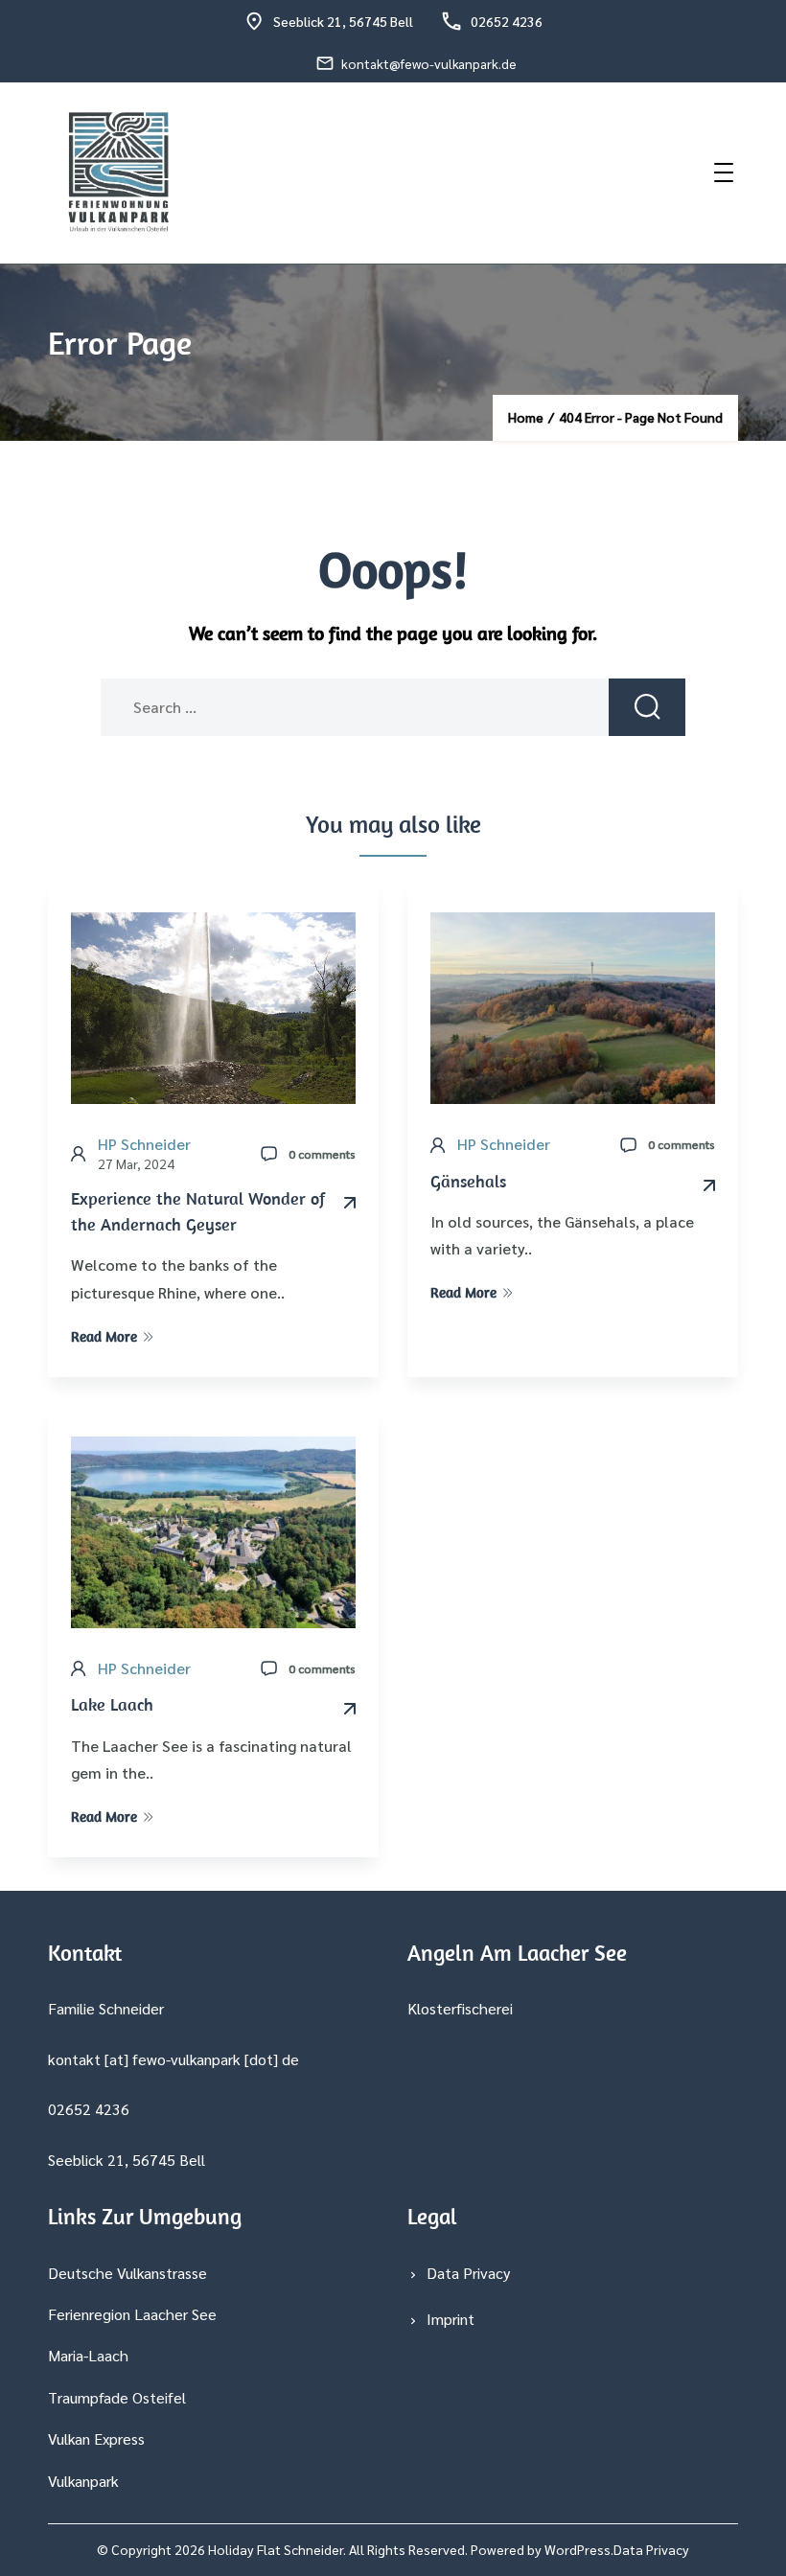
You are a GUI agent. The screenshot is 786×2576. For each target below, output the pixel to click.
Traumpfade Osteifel (117, 2397)
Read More (104, 1336)
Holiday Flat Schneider (276, 2549)
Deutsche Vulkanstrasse (127, 2273)
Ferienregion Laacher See (132, 2314)
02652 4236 (507, 21)
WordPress (578, 2549)
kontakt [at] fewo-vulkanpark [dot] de (173, 2059)
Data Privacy (468, 2273)
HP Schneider (144, 1144)
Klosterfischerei (460, 2008)
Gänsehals (468, 1181)
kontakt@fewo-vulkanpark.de (429, 63)
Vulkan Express (96, 2438)
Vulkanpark (83, 2481)
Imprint (451, 2319)
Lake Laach (112, 1704)
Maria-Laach (88, 2355)
